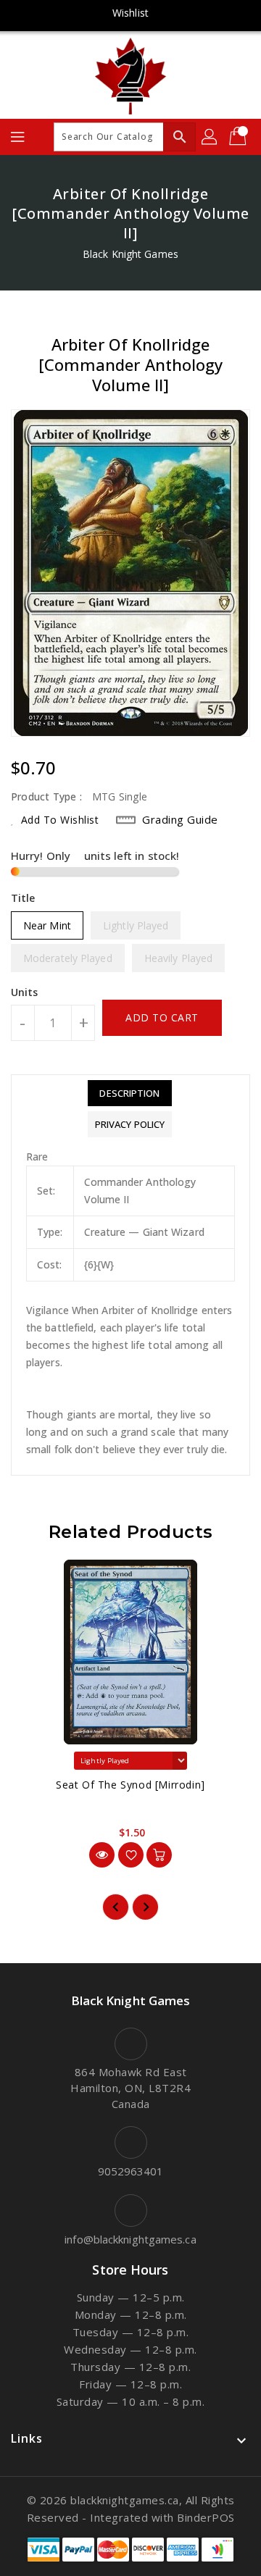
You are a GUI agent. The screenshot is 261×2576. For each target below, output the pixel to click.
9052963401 (131, 2171)
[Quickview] (102, 1855)
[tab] (130, 1093)
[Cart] (239, 137)
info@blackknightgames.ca (130, 2239)
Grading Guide (180, 819)
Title (23, 898)
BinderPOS (206, 2517)
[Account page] (210, 137)
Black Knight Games (130, 254)
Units (25, 992)
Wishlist (130, 13)
